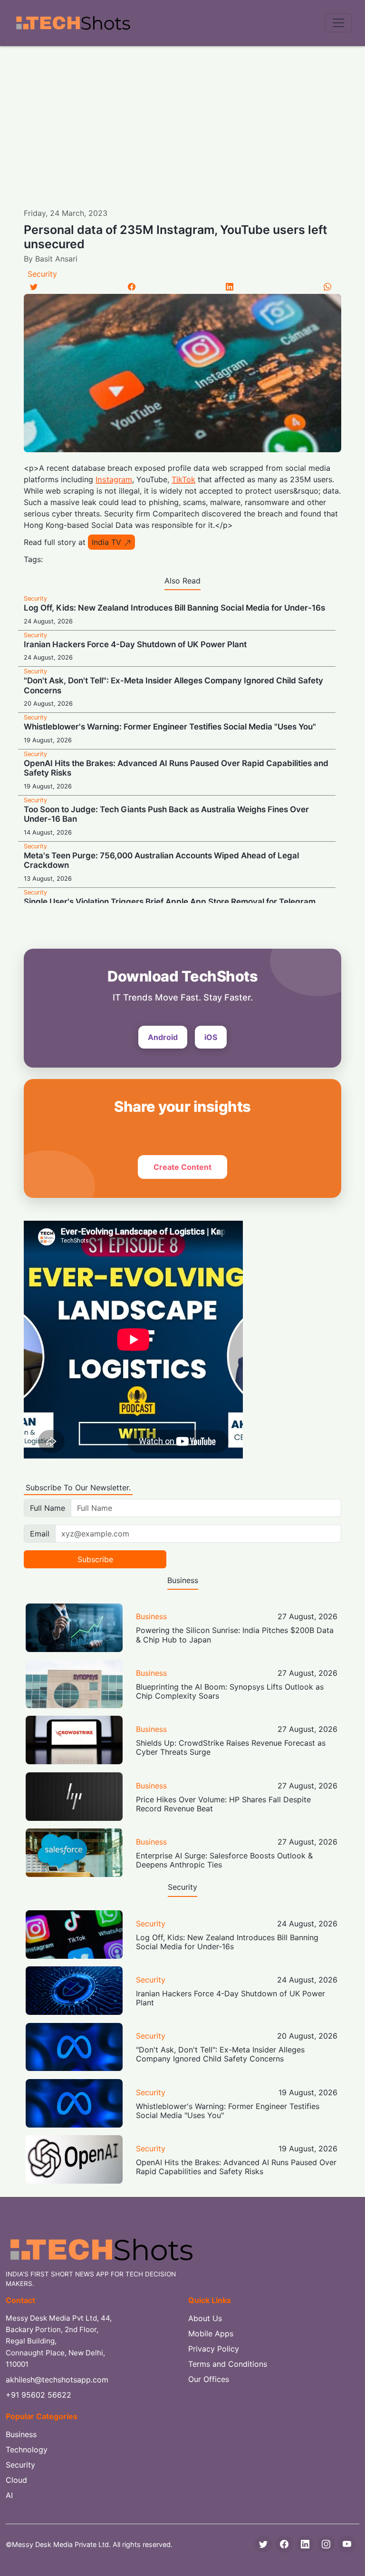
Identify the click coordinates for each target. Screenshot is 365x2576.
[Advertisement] (182, 117)
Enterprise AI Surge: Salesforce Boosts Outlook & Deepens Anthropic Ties (224, 1860)
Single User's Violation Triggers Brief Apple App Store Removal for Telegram (170, 902)
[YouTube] (347, 2544)
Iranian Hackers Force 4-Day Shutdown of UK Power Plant (135, 644)
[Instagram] (326, 2544)
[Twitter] (34, 287)
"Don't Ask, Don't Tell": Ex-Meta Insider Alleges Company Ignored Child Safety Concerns (220, 2054)
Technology (27, 2450)
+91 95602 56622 (38, 2395)
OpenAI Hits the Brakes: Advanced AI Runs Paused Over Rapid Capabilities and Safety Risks (236, 2167)
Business (151, 1616)
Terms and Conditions (228, 2364)
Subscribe (95, 1559)
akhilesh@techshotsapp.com (57, 2380)
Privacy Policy (214, 2349)
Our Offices (209, 2379)
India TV (108, 542)
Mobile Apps (211, 2333)
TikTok (183, 479)
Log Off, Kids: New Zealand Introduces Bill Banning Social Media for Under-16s (174, 608)
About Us (205, 2318)
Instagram (114, 479)
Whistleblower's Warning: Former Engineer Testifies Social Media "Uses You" (170, 727)
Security (42, 274)
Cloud (16, 2480)
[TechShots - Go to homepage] (73, 23)
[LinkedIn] (230, 287)
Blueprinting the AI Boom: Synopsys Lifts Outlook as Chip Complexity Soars (230, 1691)
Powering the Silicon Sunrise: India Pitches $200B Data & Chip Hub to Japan (235, 1635)
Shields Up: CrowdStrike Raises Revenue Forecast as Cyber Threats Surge (231, 1747)
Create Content (182, 1167)
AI (9, 2495)
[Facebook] (132, 287)
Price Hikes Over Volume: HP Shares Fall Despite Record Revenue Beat (223, 1804)
